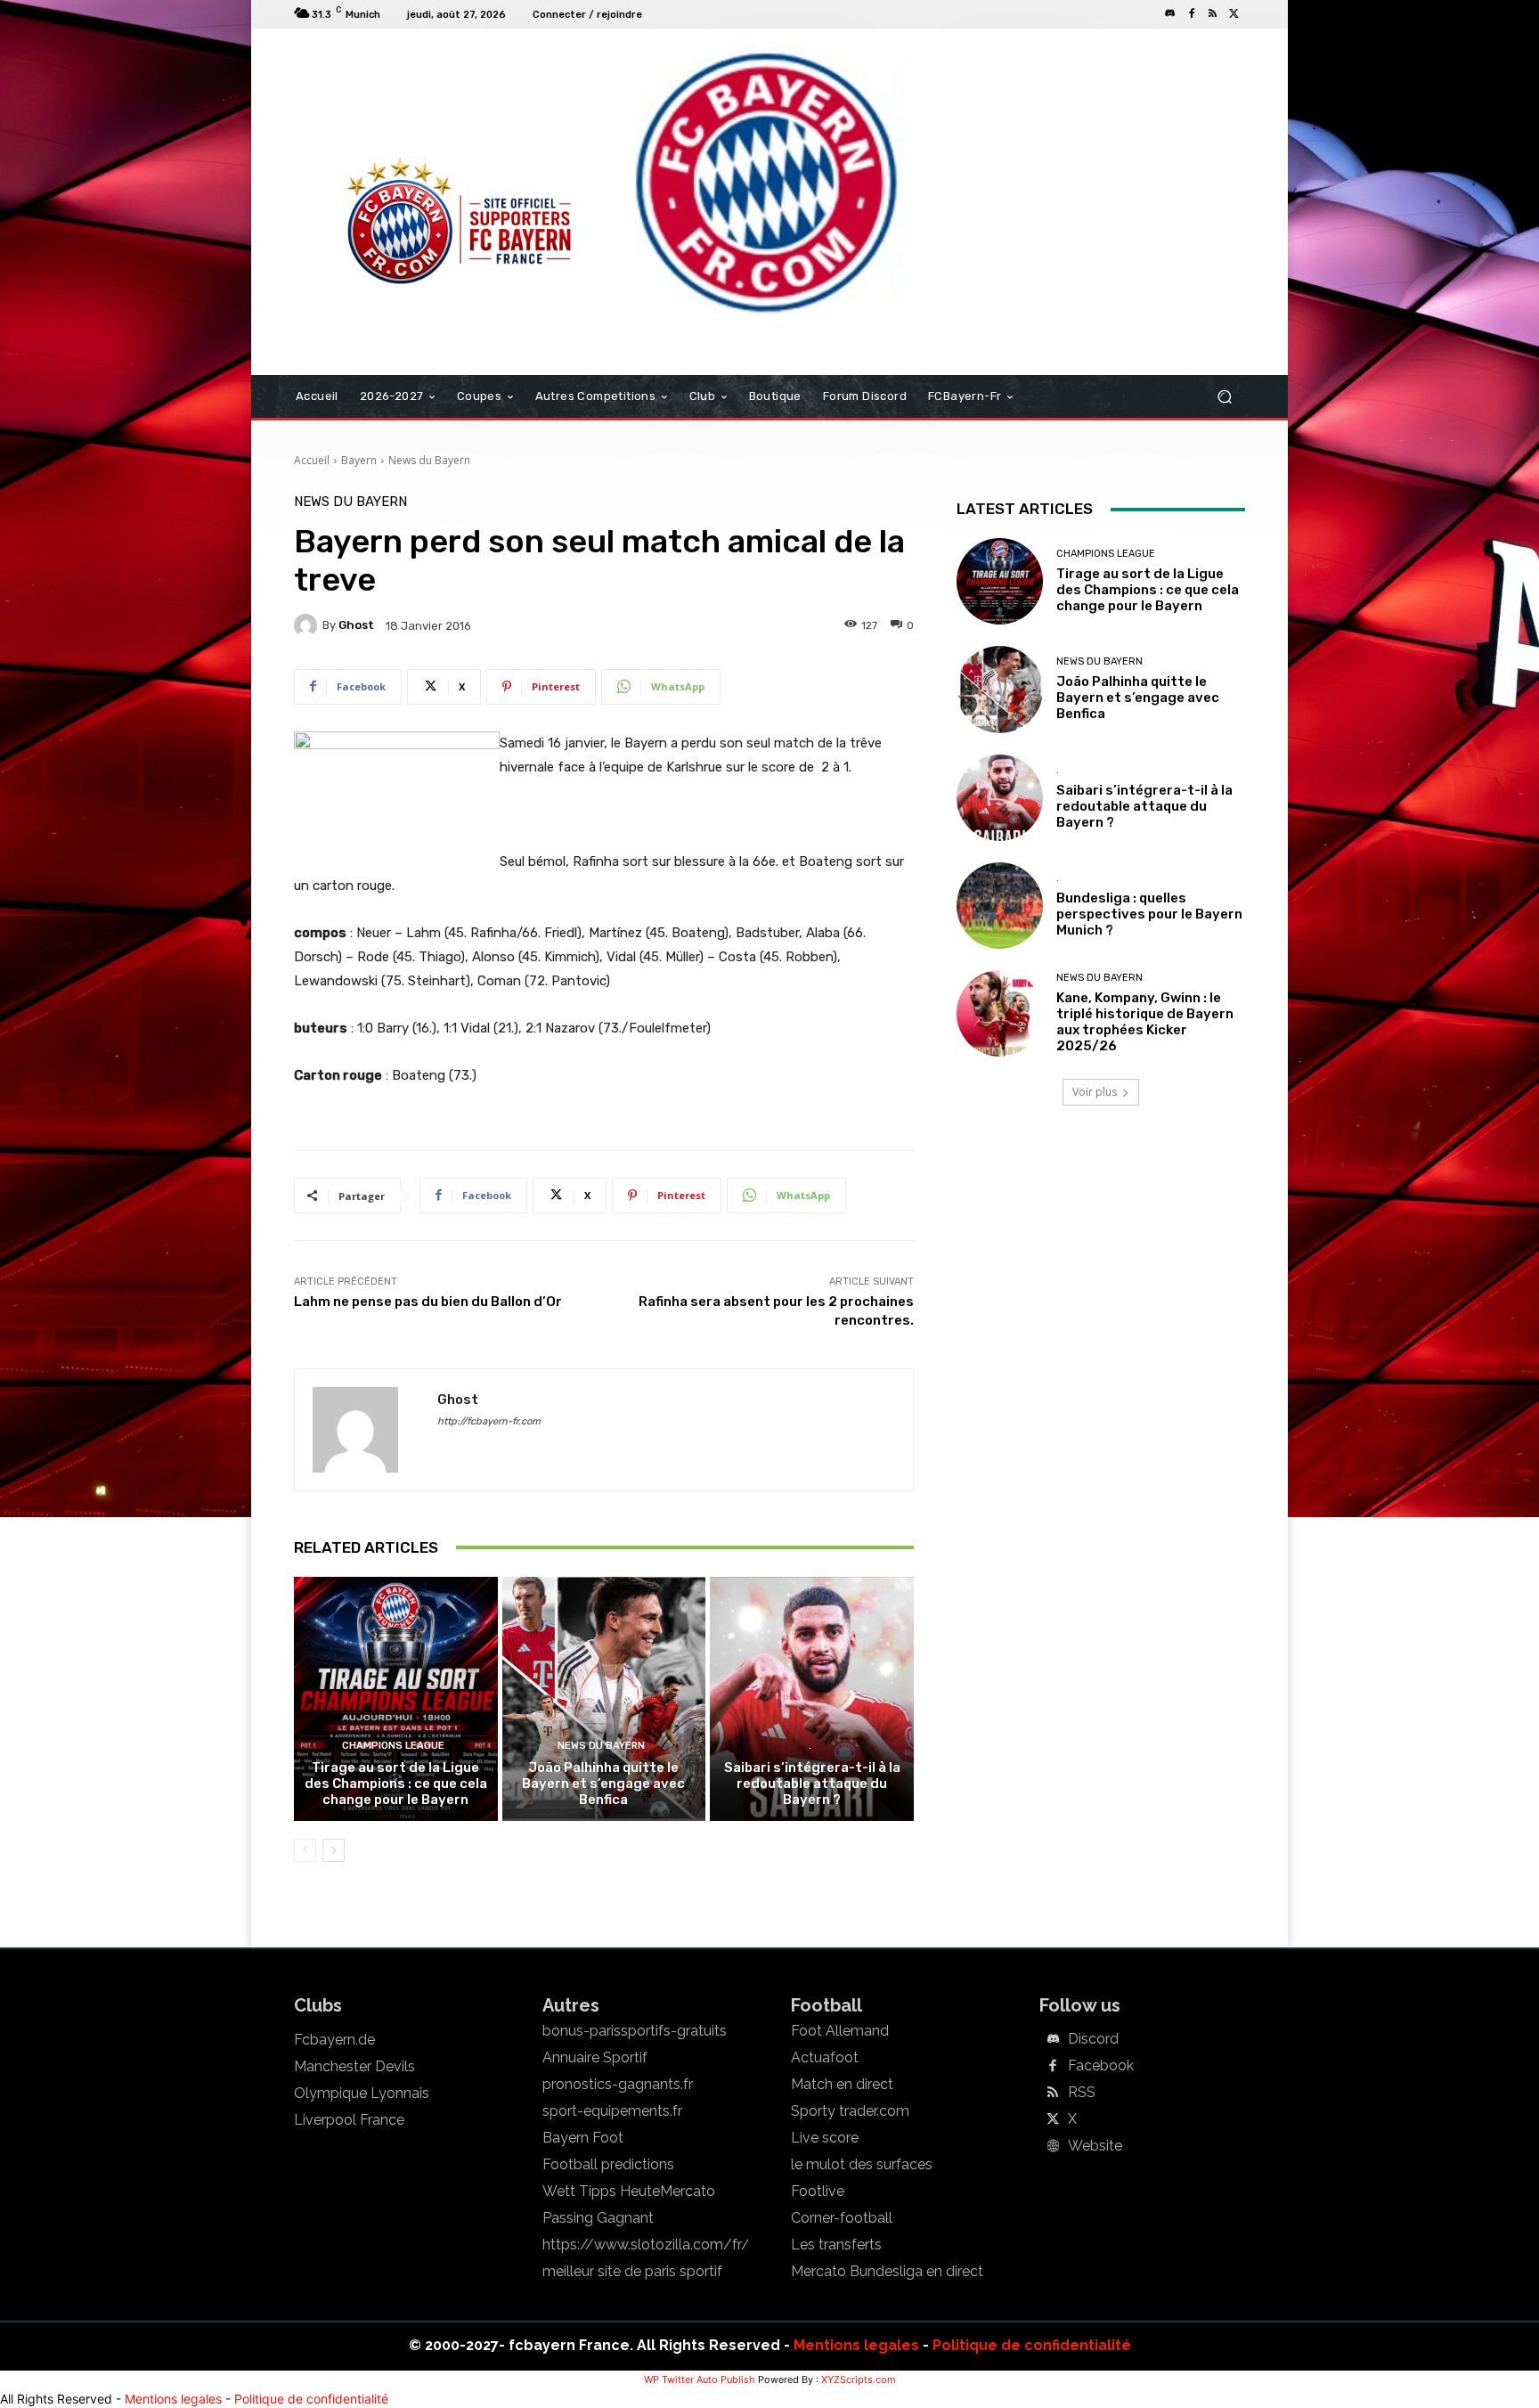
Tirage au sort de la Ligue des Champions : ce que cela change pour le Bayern (396, 1784)
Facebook (1101, 2066)
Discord (1093, 2039)
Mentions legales (856, 2345)
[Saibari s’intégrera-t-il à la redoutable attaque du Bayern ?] (812, 1699)
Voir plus (1095, 1092)
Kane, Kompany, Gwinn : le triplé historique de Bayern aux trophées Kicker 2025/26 (1145, 1022)
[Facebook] (1192, 14)
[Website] (1053, 2147)
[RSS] (1213, 14)
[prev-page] (305, 1850)
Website (1095, 2146)
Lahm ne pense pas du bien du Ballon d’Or (428, 1302)
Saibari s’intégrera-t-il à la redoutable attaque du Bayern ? (812, 1784)
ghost (356, 625)
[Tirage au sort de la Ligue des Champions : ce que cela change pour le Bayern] (396, 1699)
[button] (1224, 397)
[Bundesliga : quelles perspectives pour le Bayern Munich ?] (1000, 906)
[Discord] (1170, 14)
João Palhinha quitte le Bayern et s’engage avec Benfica (603, 1784)
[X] (1234, 14)
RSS (1082, 2093)
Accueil (312, 460)
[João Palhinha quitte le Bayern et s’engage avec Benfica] (604, 1699)
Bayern (359, 460)
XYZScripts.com (859, 2379)
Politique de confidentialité (1032, 2345)
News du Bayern (429, 460)
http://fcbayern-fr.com (489, 1421)
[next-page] (334, 1850)
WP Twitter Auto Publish (700, 2379)
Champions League (393, 1746)
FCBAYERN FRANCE (390, 102)
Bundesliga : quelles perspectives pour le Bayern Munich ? (1149, 914)
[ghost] (308, 625)
